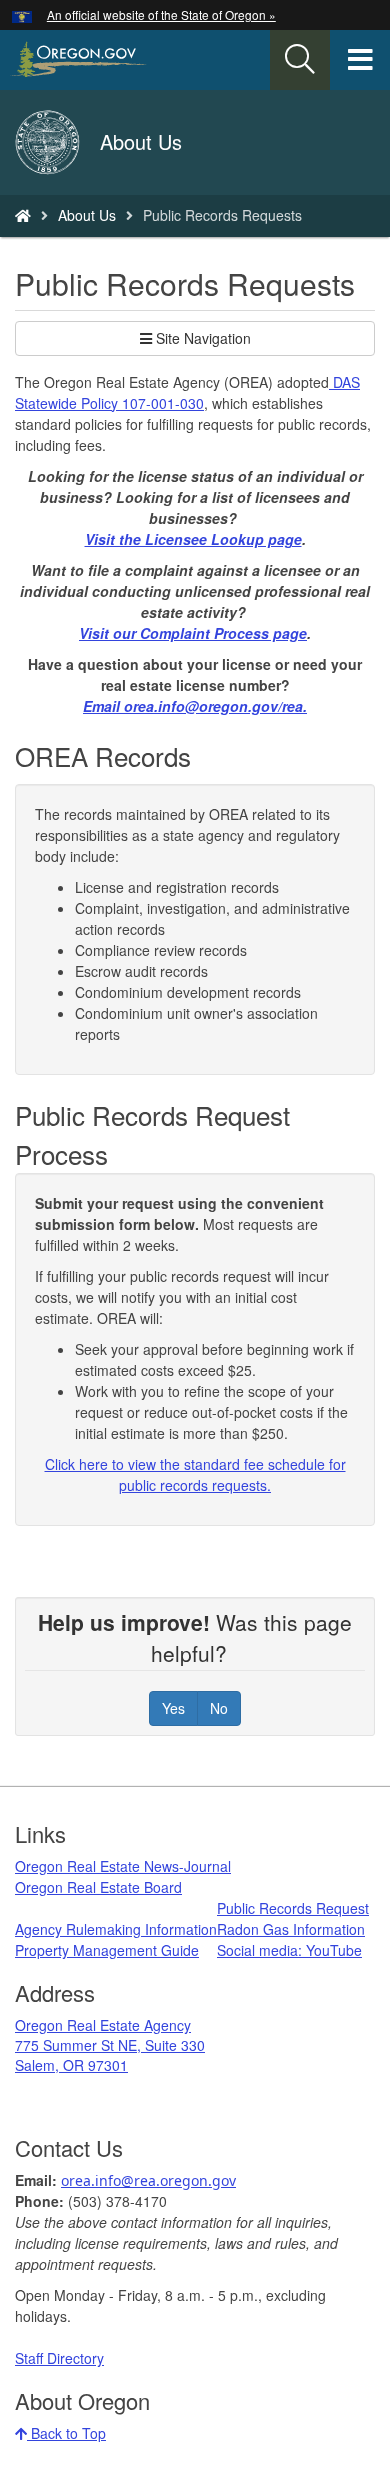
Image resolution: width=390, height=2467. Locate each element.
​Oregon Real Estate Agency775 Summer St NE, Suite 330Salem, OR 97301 (110, 2045)
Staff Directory (59, 2358)
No (219, 1708)
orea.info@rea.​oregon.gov (148, 2180)
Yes (173, 1708)
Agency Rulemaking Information (116, 1929)
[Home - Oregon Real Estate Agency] (23, 215)
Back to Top (66, 2433)
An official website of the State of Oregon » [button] (161, 14)
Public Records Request (293, 1908)
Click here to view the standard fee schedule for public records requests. (195, 1474)
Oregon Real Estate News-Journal (123, 1866)
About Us (87, 215)
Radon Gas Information (291, 1929)
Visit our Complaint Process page (193, 633)
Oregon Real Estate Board (98, 1887)
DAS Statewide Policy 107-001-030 (187, 392)
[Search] (300, 60)
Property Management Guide (107, 1950)
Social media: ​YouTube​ (289, 1950)
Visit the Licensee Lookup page (193, 539)
